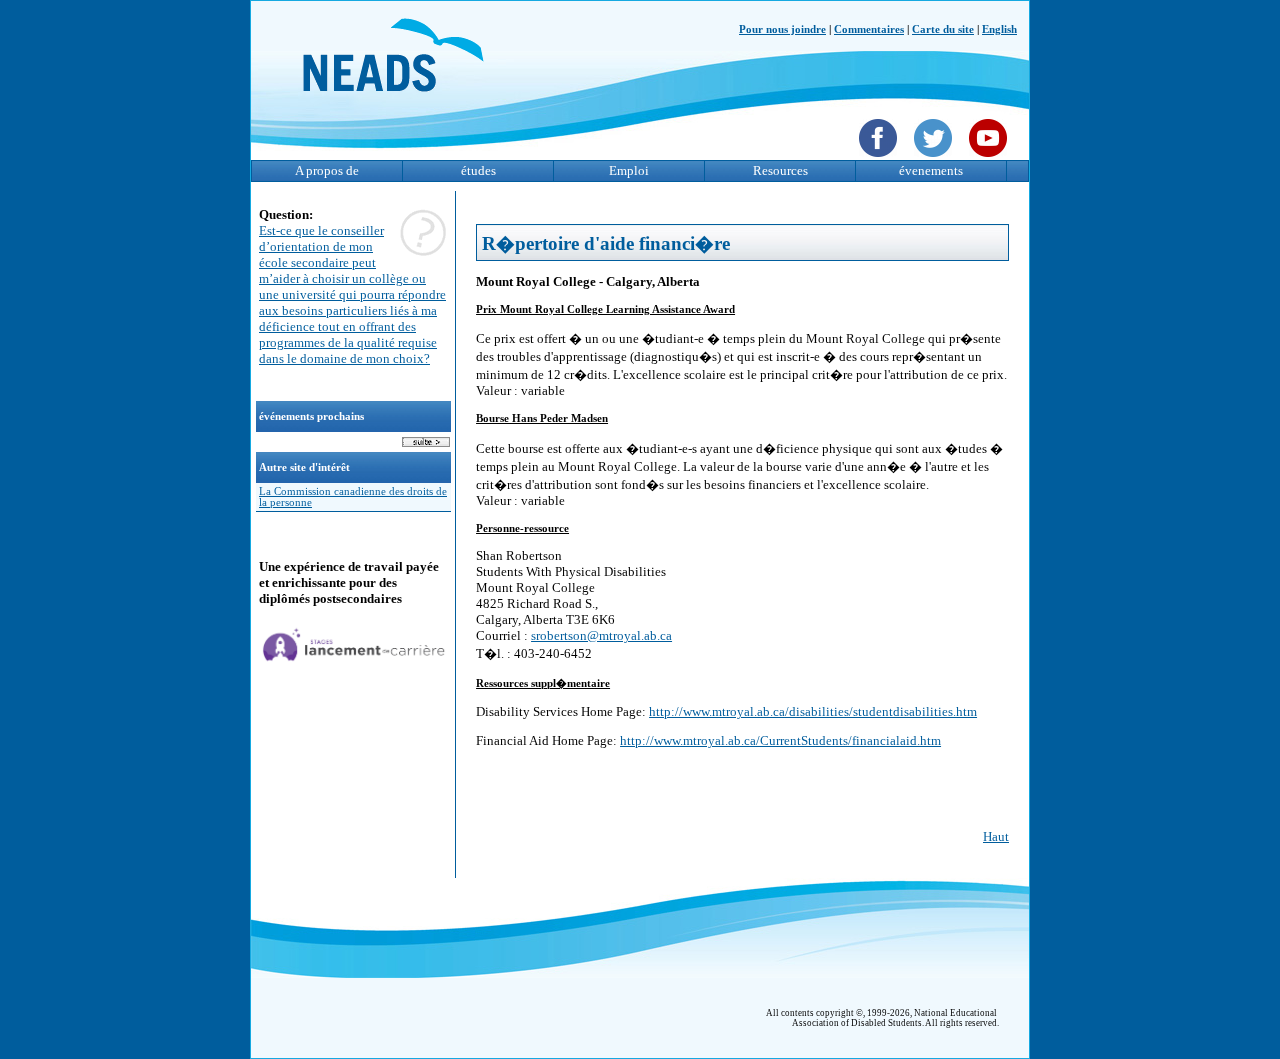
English (999, 29)
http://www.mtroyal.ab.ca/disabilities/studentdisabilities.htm (813, 711)
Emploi (629, 170)
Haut (996, 836)
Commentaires (869, 29)
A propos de (327, 170)
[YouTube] (990, 159)
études (478, 170)
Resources (780, 170)
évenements (931, 170)
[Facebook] (880, 159)
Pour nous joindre (782, 29)
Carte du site (943, 29)
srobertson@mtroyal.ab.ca (601, 635)
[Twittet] (935, 159)
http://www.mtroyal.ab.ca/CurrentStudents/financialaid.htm (780, 740)
